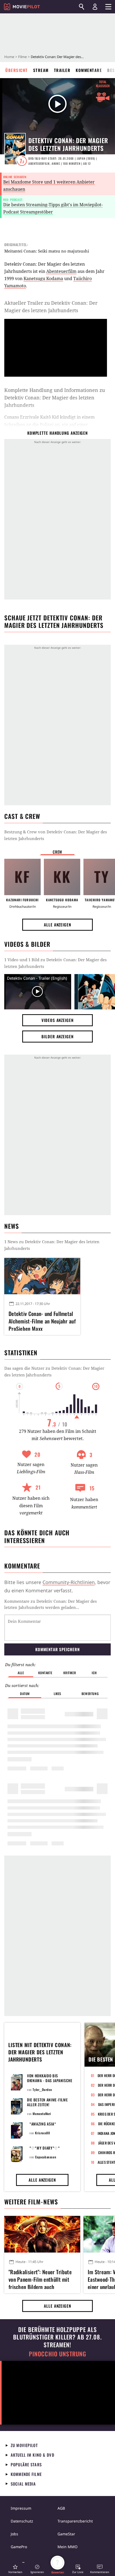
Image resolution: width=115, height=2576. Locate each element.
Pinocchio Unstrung (58, 2354)
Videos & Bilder (27, 944)
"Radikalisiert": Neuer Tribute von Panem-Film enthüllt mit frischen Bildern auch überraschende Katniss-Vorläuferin (40, 2279)
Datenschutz (22, 2521)
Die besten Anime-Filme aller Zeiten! (47, 2102)
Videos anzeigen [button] (57, 1020)
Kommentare (89, 70)
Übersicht (17, 70)
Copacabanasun (46, 2157)
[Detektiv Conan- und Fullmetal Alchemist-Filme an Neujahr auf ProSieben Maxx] (42, 1276)
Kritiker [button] (70, 1673)
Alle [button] (21, 1673)
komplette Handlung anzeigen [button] (57, 433)
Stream (41, 70)
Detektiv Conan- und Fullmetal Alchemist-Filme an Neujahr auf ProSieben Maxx (42, 1320)
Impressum (21, 2508)
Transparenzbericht (75, 2521)
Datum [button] (25, 1694)
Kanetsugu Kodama (43, 278)
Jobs (14, 2534)
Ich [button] (94, 1673)
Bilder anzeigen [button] (57, 1036)
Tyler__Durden (42, 2090)
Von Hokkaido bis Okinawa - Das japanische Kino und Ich (50, 2080)
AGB (61, 2508)
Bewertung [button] (90, 1694)
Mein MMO (68, 2547)
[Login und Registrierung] (95, 7)
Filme (22, 57)
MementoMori (42, 2114)
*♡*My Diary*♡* (45, 2148)
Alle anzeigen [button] (57, 925)
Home (9, 57)
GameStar (66, 2534)
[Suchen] (82, 7)
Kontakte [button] (45, 1673)
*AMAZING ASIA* (43, 2124)
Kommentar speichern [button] (57, 1649)
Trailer (62, 70)
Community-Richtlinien (69, 1582)
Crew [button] (57, 852)
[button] (15, 2569)
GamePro (19, 2547)
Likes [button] (57, 1694)
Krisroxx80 (42, 2133)
